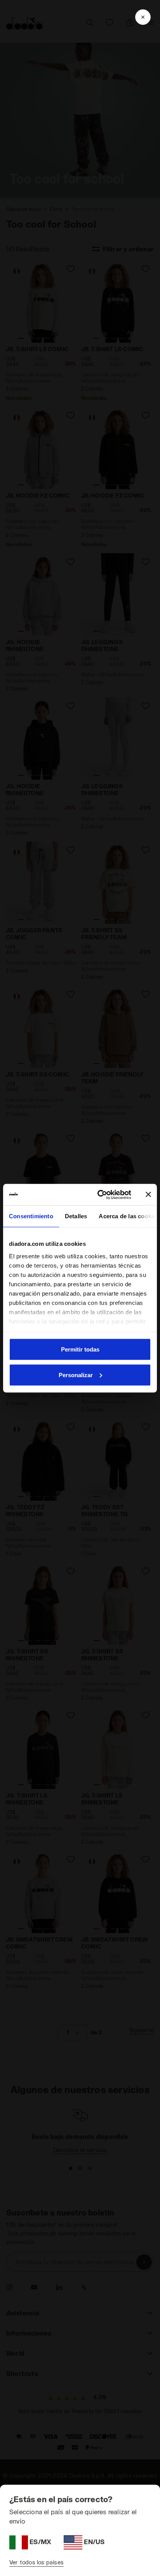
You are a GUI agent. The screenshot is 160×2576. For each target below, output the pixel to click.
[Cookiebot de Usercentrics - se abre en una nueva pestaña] (99, 1195)
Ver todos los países (37, 2562)
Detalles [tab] (76, 1216)
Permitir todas (80, 1349)
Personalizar (76, 1375)
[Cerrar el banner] (148, 1195)
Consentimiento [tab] (31, 1216)
